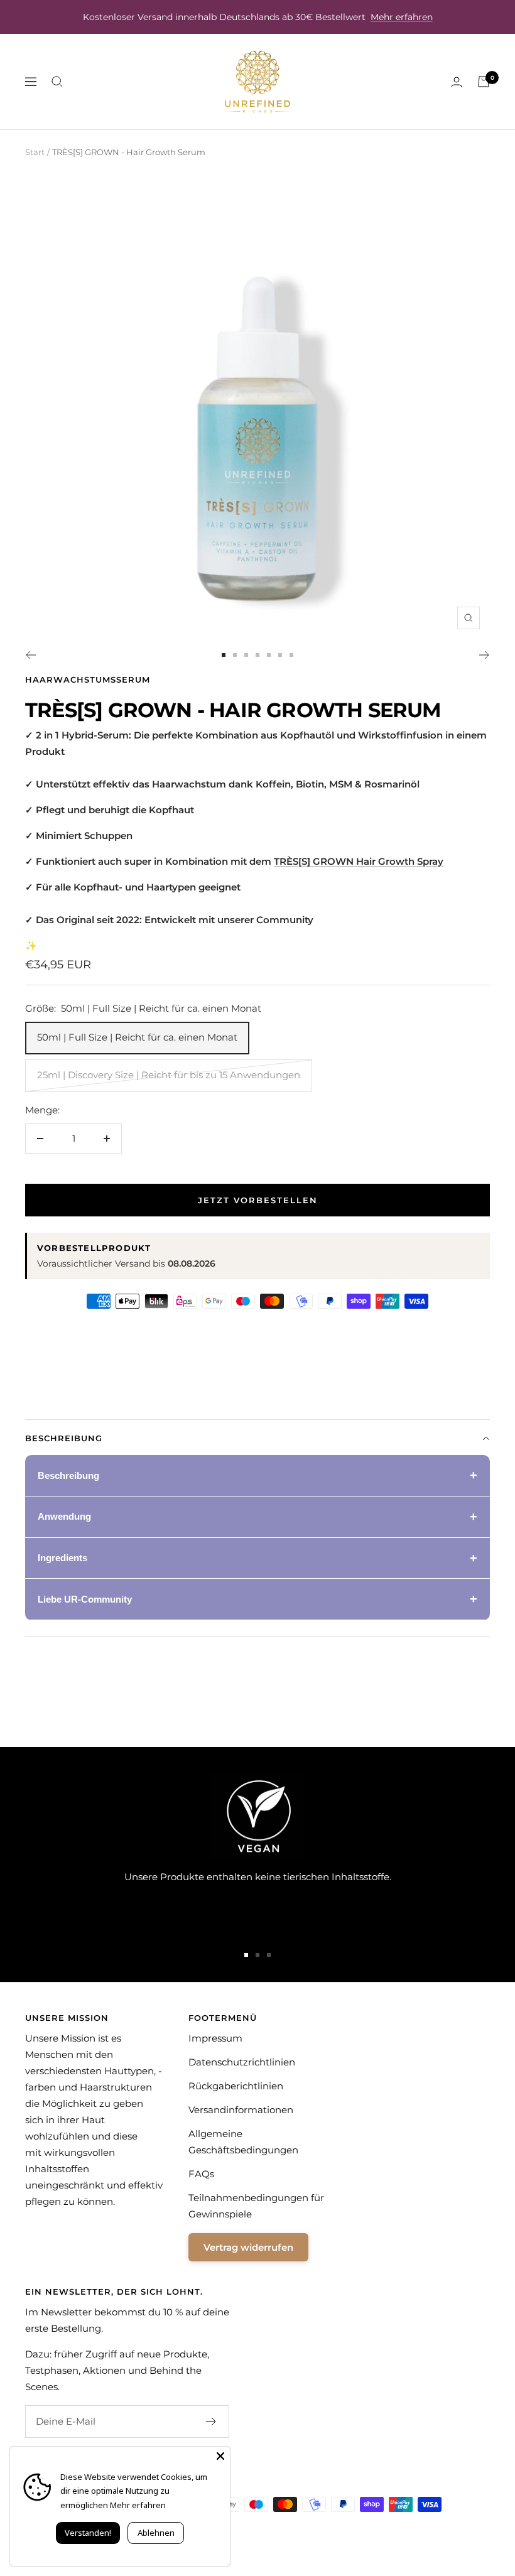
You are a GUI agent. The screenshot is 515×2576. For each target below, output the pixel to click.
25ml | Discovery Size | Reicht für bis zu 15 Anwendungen (169, 1075)
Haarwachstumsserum (88, 679)
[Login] (457, 82)
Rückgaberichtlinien (236, 2086)
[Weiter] (485, 655)
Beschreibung (64, 1438)
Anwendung (64, 1516)
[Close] (220, 2456)
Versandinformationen (241, 2110)
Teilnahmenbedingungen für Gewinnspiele (256, 2206)
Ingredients (62, 1558)
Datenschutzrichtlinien (242, 2062)
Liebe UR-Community (85, 1599)
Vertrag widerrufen (248, 2247)
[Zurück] (30, 655)
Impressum (215, 2038)
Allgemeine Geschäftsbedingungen (243, 2142)
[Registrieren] (211, 2422)
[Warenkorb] (484, 82)
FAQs (201, 2174)
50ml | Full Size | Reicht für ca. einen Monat (137, 1037)
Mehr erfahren (402, 17)
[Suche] (57, 82)
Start (35, 152)
